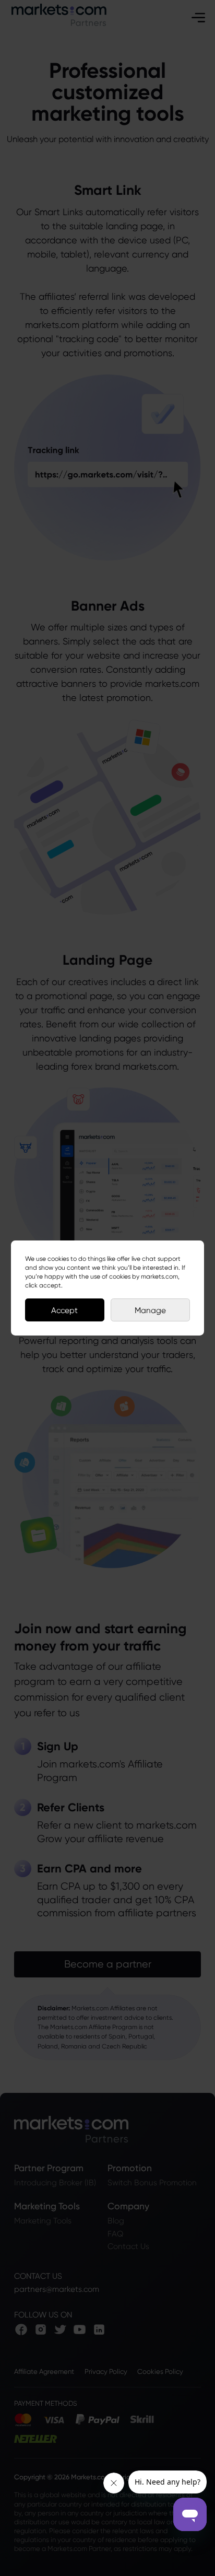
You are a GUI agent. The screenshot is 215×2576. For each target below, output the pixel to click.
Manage (150, 1310)
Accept (64, 1310)
